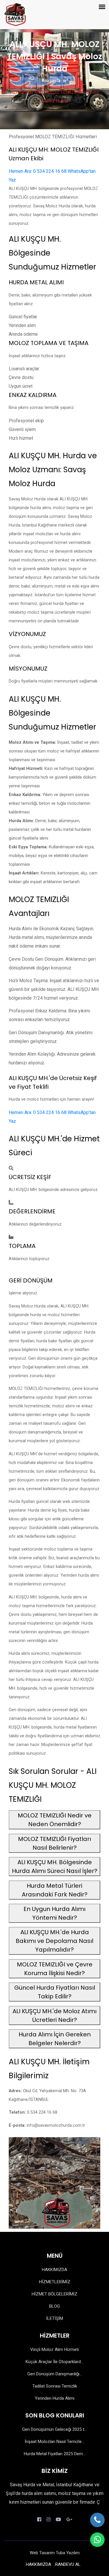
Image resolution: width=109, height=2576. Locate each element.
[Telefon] (97, 2520)
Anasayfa (51, 81)
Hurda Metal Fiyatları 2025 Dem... (55, 2454)
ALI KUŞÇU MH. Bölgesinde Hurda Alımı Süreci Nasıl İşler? (55, 1867)
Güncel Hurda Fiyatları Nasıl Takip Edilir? (55, 1992)
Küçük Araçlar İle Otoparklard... (54, 2362)
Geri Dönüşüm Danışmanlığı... (55, 2374)
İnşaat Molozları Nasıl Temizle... (54, 2442)
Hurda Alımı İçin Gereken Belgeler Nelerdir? (55, 2039)
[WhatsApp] (97, 2540)
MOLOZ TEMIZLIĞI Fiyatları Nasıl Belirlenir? (54, 1843)
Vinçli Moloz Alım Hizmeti (54, 2349)
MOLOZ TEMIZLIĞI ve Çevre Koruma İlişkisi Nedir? (55, 1969)
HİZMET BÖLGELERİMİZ (54, 2294)
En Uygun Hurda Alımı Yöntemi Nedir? (54, 1913)
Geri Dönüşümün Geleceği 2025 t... (54, 2429)
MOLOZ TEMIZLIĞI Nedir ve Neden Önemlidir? (55, 1820)
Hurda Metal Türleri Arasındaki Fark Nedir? (55, 1890)
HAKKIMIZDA (54, 2270)
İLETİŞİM (55, 2318)
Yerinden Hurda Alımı (55, 2398)
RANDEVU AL (68, 2564)
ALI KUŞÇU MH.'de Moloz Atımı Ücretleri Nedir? (54, 2015)
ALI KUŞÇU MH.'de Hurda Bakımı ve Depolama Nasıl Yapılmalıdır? (54, 1941)
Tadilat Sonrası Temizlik (55, 2386)
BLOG (54, 2306)
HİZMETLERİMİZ (55, 2282)
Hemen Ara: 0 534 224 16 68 (38, 171)
